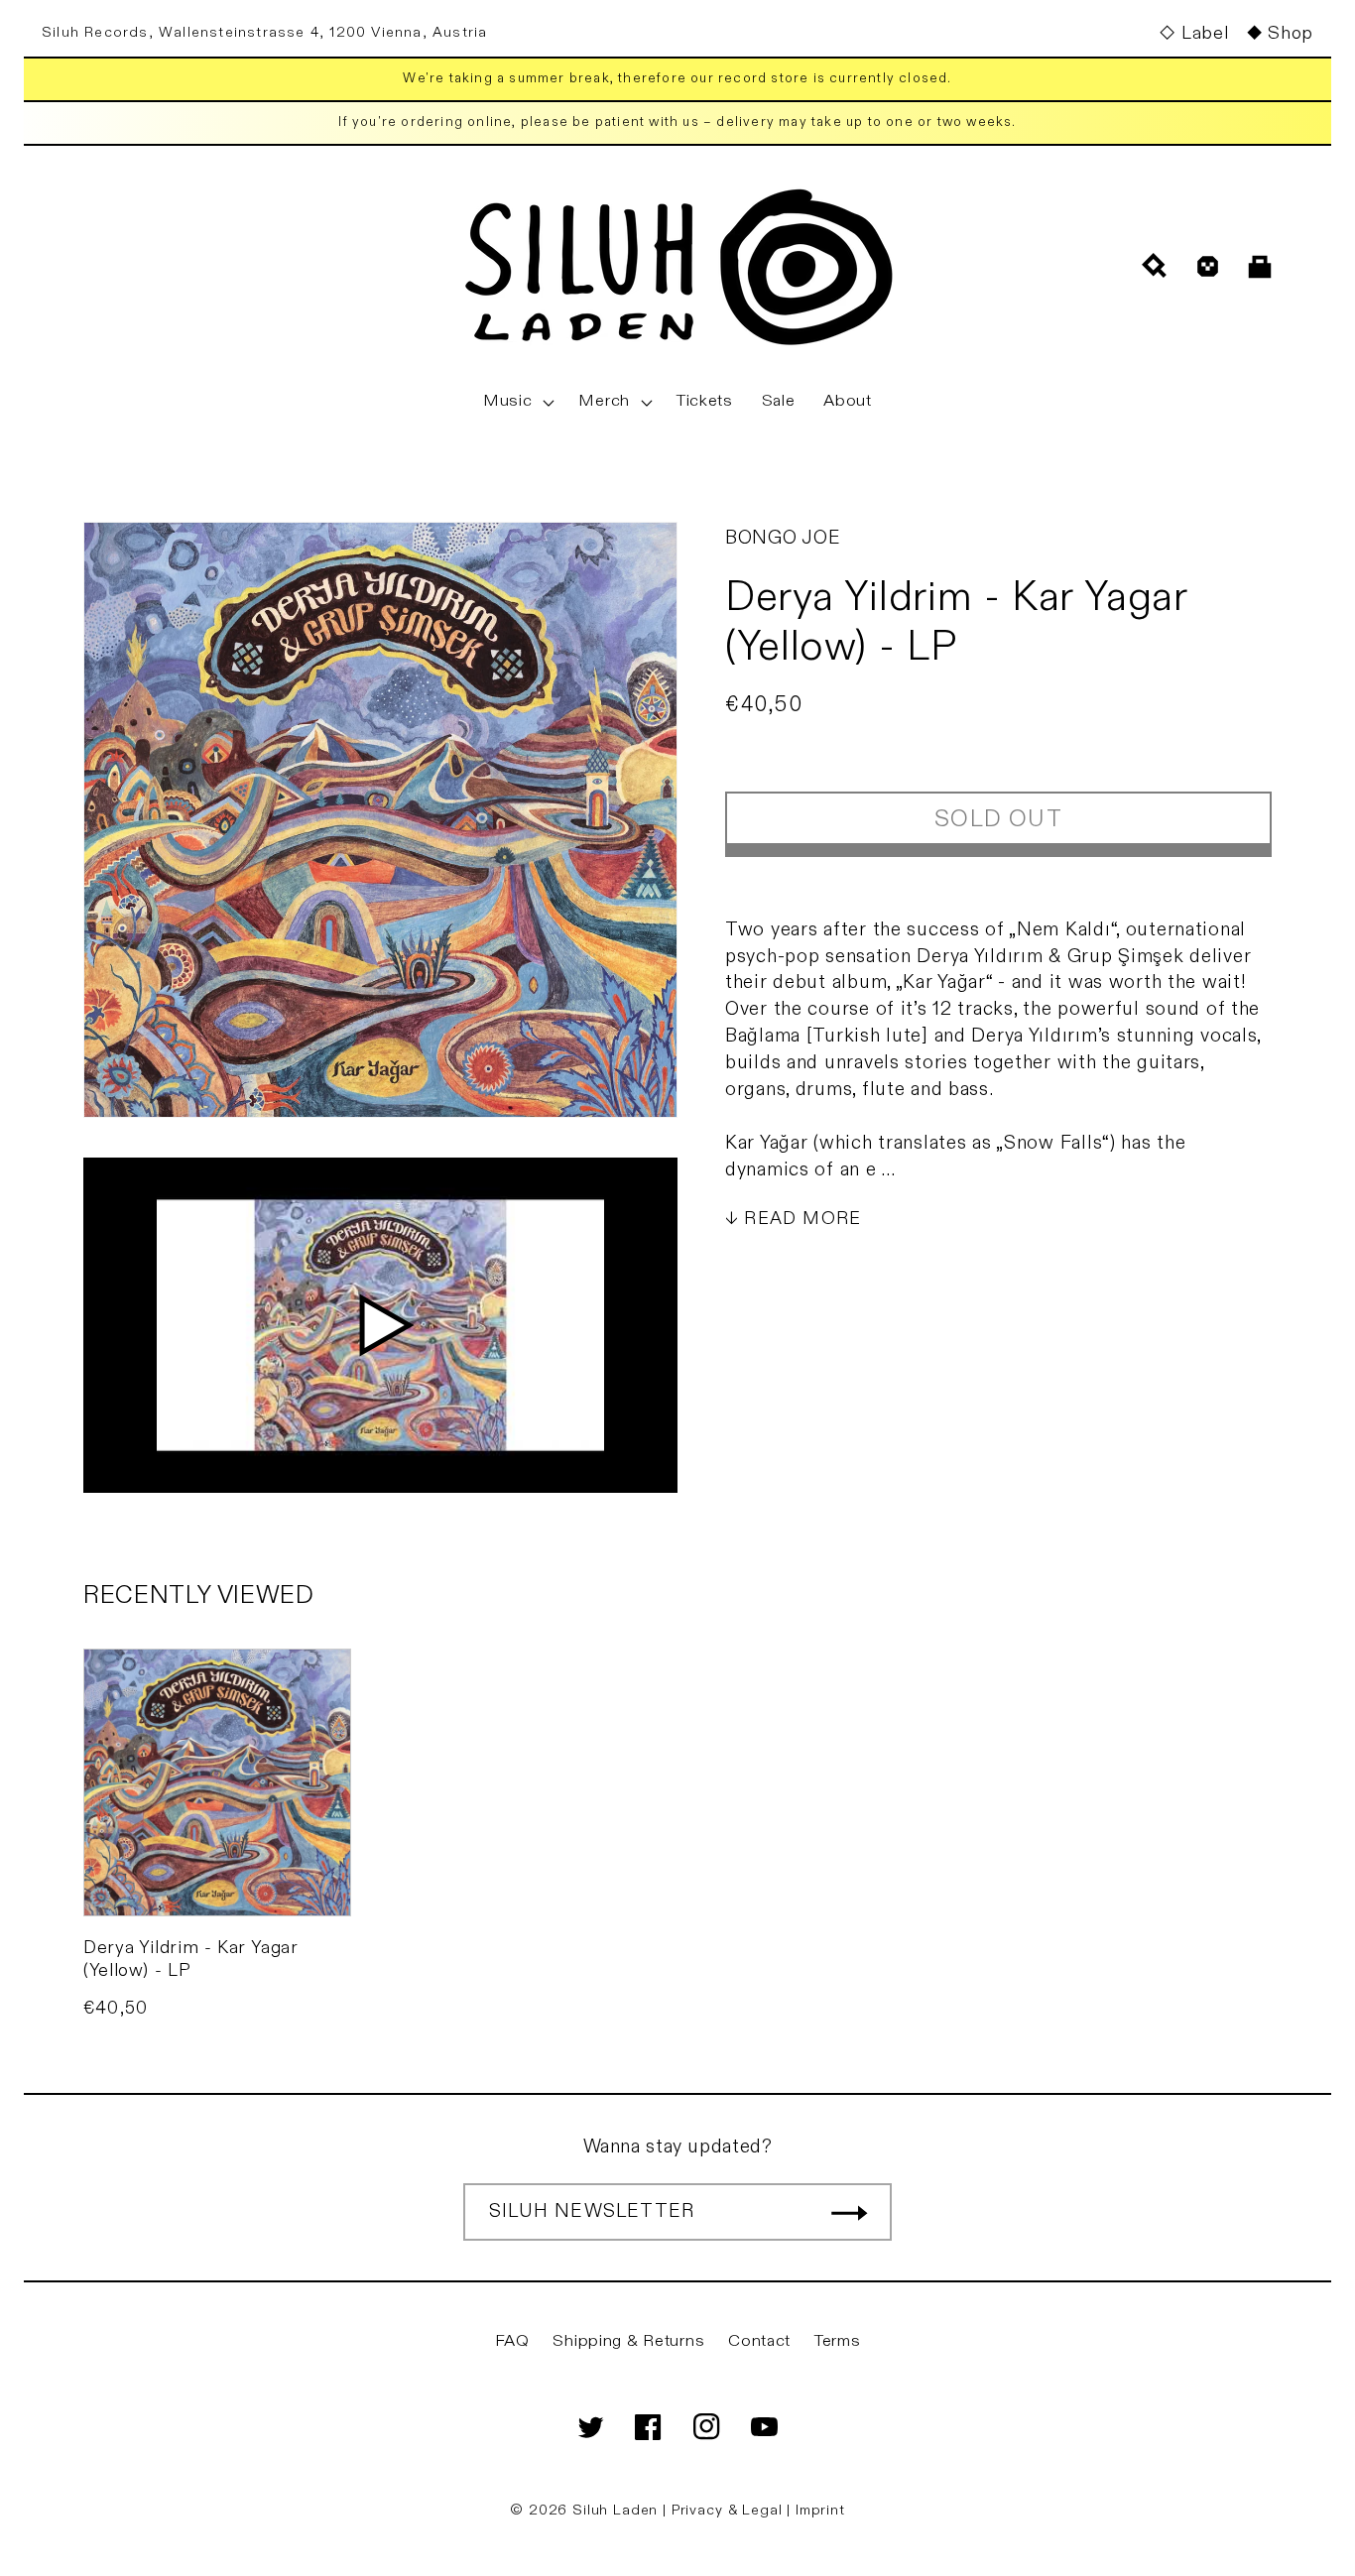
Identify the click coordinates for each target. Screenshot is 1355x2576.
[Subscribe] (849, 2212)
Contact (759, 2341)
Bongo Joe (783, 538)
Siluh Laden (615, 2510)
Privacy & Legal (729, 2510)
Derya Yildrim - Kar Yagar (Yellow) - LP (191, 1959)
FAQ (512, 2341)
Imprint (820, 2510)
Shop (1291, 33)
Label (1205, 33)
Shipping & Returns (628, 2341)
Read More (802, 1219)
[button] (517, 402)
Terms (838, 2341)
